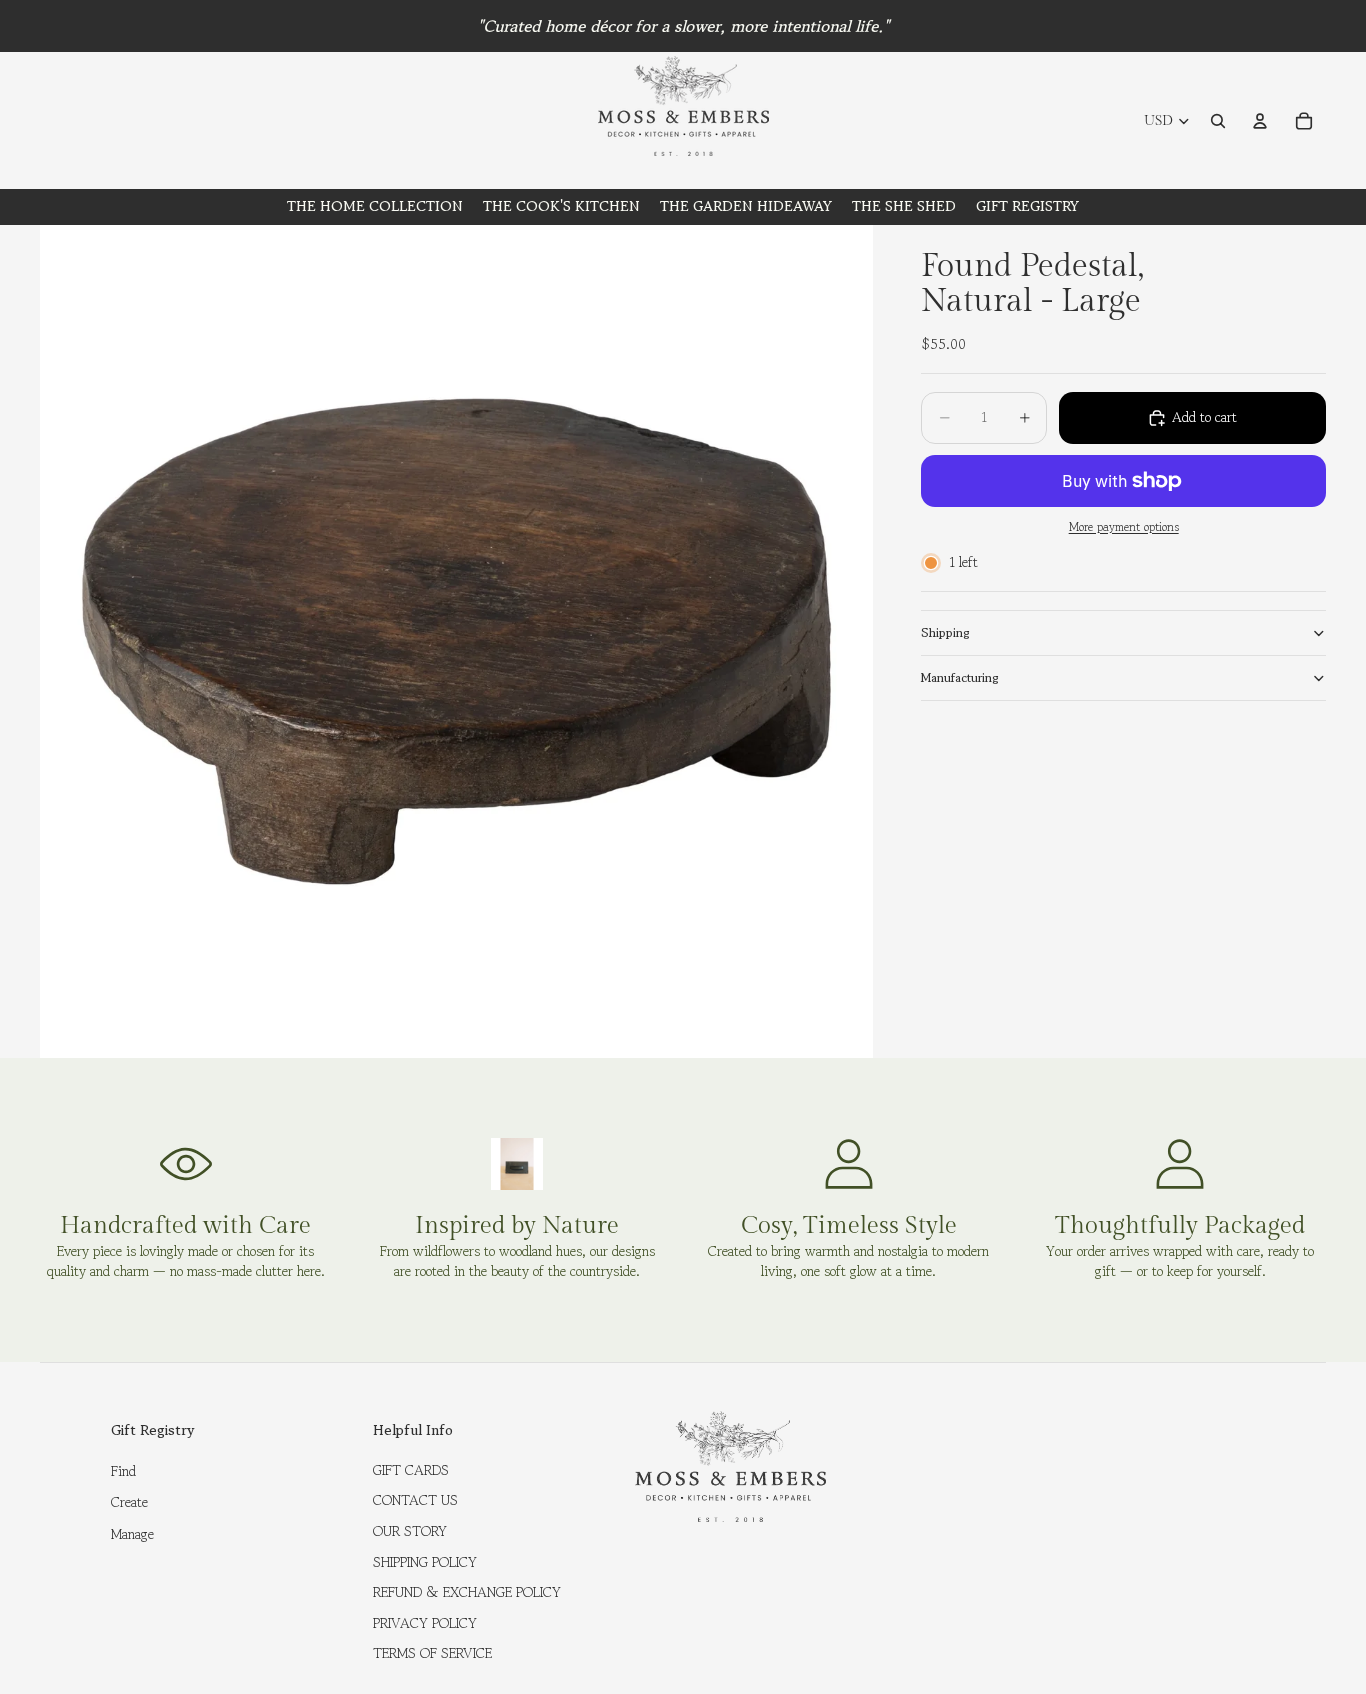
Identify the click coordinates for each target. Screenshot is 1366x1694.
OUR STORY (410, 1531)
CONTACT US (415, 1500)
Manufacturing (960, 677)
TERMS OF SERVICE (432, 1653)
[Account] (1260, 121)
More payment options (1124, 527)
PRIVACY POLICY (425, 1623)
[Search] (1218, 121)
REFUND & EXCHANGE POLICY (467, 1592)
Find (123, 1471)
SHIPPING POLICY (425, 1562)
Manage (132, 1534)
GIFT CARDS (411, 1470)
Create (129, 1502)
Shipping (945, 632)
